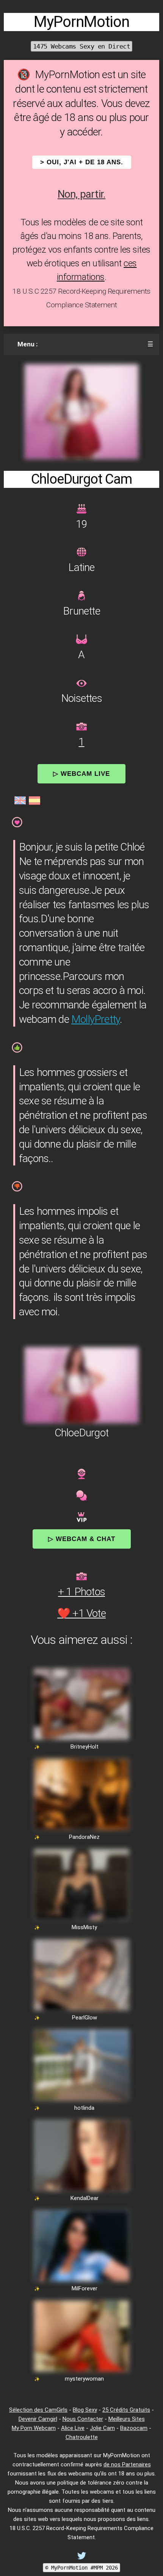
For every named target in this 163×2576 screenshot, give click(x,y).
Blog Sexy (85, 2410)
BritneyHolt (85, 1747)
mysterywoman (84, 2379)
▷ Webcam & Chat (82, 1539)
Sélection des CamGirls (38, 2410)
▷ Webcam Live (81, 774)
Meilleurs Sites (127, 2419)
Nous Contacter (83, 2419)
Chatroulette (82, 2437)
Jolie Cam (102, 2428)
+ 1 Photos (81, 1592)
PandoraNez (84, 1837)
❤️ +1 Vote (81, 1613)
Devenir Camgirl (38, 2419)
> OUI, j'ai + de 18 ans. (82, 162)
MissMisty (84, 1927)
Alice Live (73, 2428)
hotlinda (84, 2108)
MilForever (85, 2288)
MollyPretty (96, 1019)
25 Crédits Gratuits (126, 2410)
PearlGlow (85, 2018)
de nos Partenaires (127, 2464)
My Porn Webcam (34, 2428)
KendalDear (85, 2198)
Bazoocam (134, 2428)
